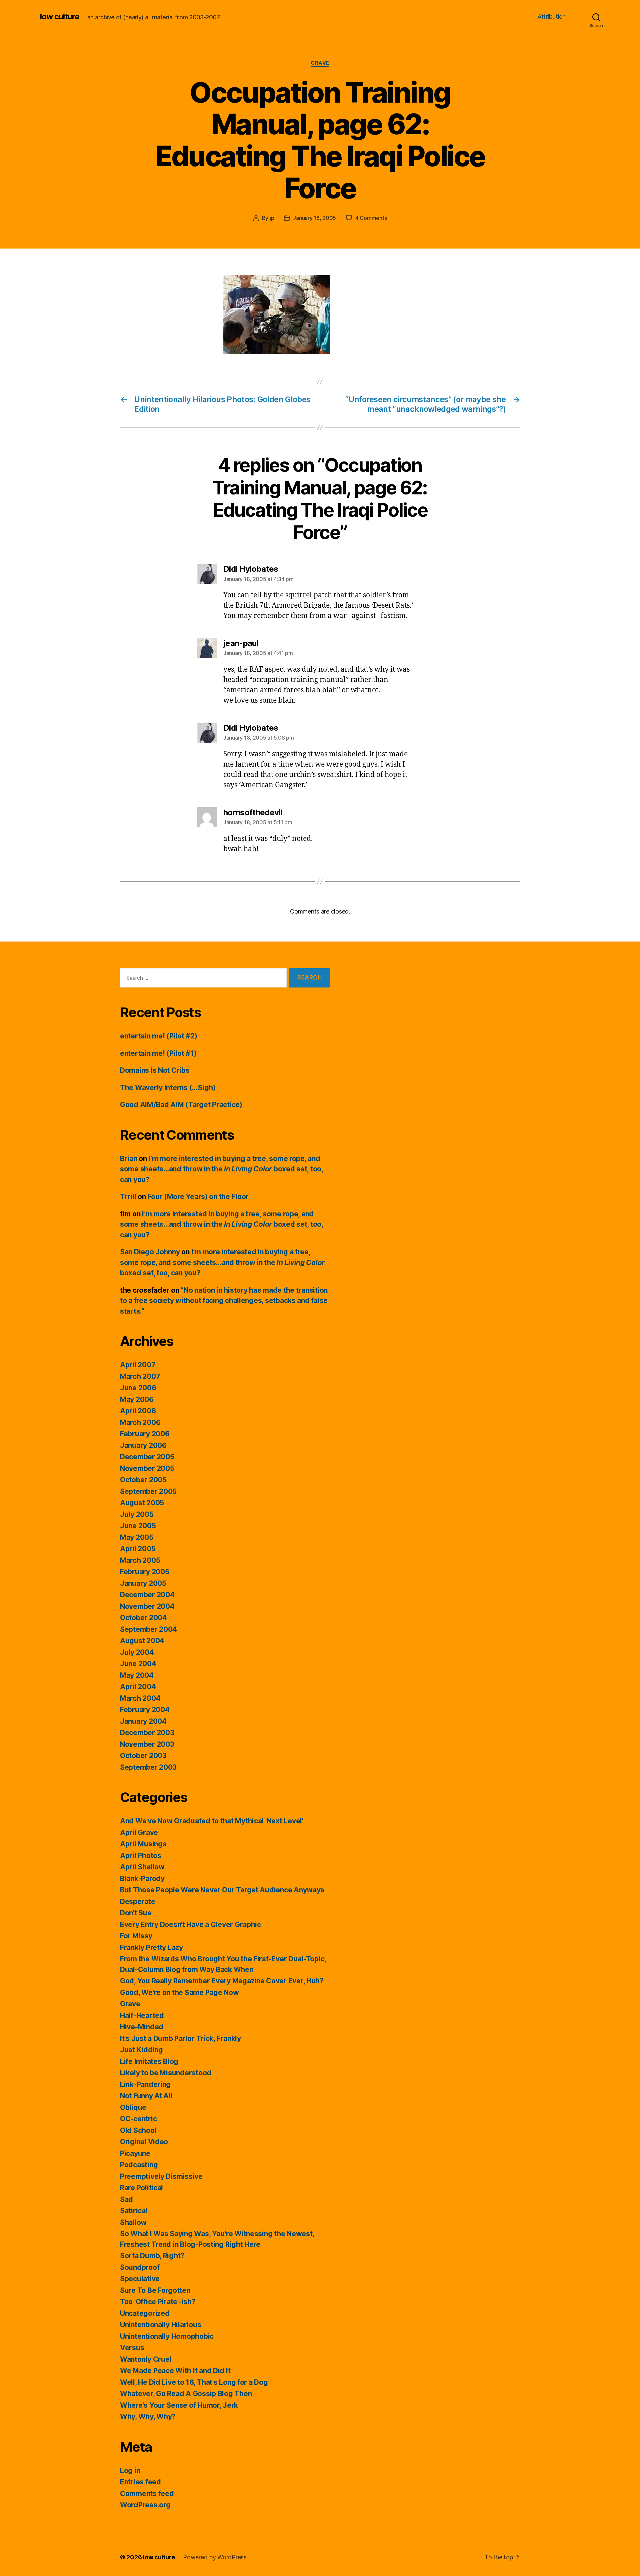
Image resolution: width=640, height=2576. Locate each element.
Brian (129, 1159)
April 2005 (138, 1549)
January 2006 (143, 1445)
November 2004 (147, 1606)
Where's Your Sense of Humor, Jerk (179, 2405)
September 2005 (148, 1491)
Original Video (144, 2142)
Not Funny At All (146, 2096)
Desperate (138, 1902)
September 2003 (148, 1767)
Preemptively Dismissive (161, 2176)
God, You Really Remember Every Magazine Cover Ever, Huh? (222, 1981)
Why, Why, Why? (148, 2417)
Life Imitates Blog (149, 2061)
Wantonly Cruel (146, 2359)
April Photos (141, 1856)
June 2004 (138, 1664)
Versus (132, 2348)
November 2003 (147, 1744)
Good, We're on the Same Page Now (179, 1992)
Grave (320, 63)
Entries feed (140, 2482)
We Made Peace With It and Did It (175, 2371)
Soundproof (140, 2267)
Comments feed (147, 2494)
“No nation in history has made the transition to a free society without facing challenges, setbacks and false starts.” (224, 1301)
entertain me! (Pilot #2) (159, 1036)
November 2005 (147, 1468)
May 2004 (137, 1675)
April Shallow (142, 1867)
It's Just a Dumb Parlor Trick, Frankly (180, 2038)
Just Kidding (141, 2050)
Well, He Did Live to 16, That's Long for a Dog (194, 2382)
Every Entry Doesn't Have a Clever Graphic (190, 1925)
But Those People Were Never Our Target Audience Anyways (222, 1890)
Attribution (551, 16)
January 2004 (143, 1721)
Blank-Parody (142, 1879)
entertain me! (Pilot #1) (158, 1053)
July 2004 (137, 1652)
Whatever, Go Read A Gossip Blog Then (186, 2394)
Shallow (133, 2222)
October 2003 (143, 1756)
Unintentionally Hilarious (160, 2325)
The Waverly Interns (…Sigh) (168, 1088)
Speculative (140, 2279)
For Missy (136, 1936)
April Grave (139, 1833)
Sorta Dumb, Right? (152, 2256)
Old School (138, 2130)
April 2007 (138, 1365)
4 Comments (371, 218)
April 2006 (138, 1411)
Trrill (128, 1197)
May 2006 (137, 1399)
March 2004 (140, 1698)
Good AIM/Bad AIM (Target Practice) (181, 1105)
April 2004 (138, 1687)
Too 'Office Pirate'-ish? (158, 2302)
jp (272, 218)
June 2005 (138, 1526)
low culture (60, 17)
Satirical (134, 2211)
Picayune (135, 2153)
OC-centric (138, 2119)
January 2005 (143, 1583)
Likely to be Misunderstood (166, 2073)
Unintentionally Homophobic (167, 2336)
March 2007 (140, 1376)
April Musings (143, 1844)
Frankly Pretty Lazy (151, 1947)
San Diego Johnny (150, 1252)
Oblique (133, 2107)
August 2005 (142, 1503)
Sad (126, 2199)
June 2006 (138, 1388)
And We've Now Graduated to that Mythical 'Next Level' (212, 1821)
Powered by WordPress (215, 2557)
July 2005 (137, 1514)
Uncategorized (145, 2313)
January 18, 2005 (314, 218)
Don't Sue (136, 1913)
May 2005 (137, 1537)
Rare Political (141, 2188)
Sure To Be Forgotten (155, 2290)
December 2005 (147, 1457)
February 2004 (145, 1710)
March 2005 (140, 1560)
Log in (130, 2471)
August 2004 (142, 1641)
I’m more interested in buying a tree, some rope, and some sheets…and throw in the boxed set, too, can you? (221, 1169)
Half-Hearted (142, 2015)
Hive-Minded (142, 2027)
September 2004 (148, 1629)
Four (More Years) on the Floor (198, 1197)
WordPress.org (145, 2505)
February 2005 (145, 1572)
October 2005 (143, 1480)
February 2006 (145, 1434)
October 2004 (143, 1618)
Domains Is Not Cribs (155, 1070)
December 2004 (147, 1595)
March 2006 (140, 1422)
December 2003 (147, 1733)
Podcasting (139, 2165)
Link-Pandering (145, 2084)
